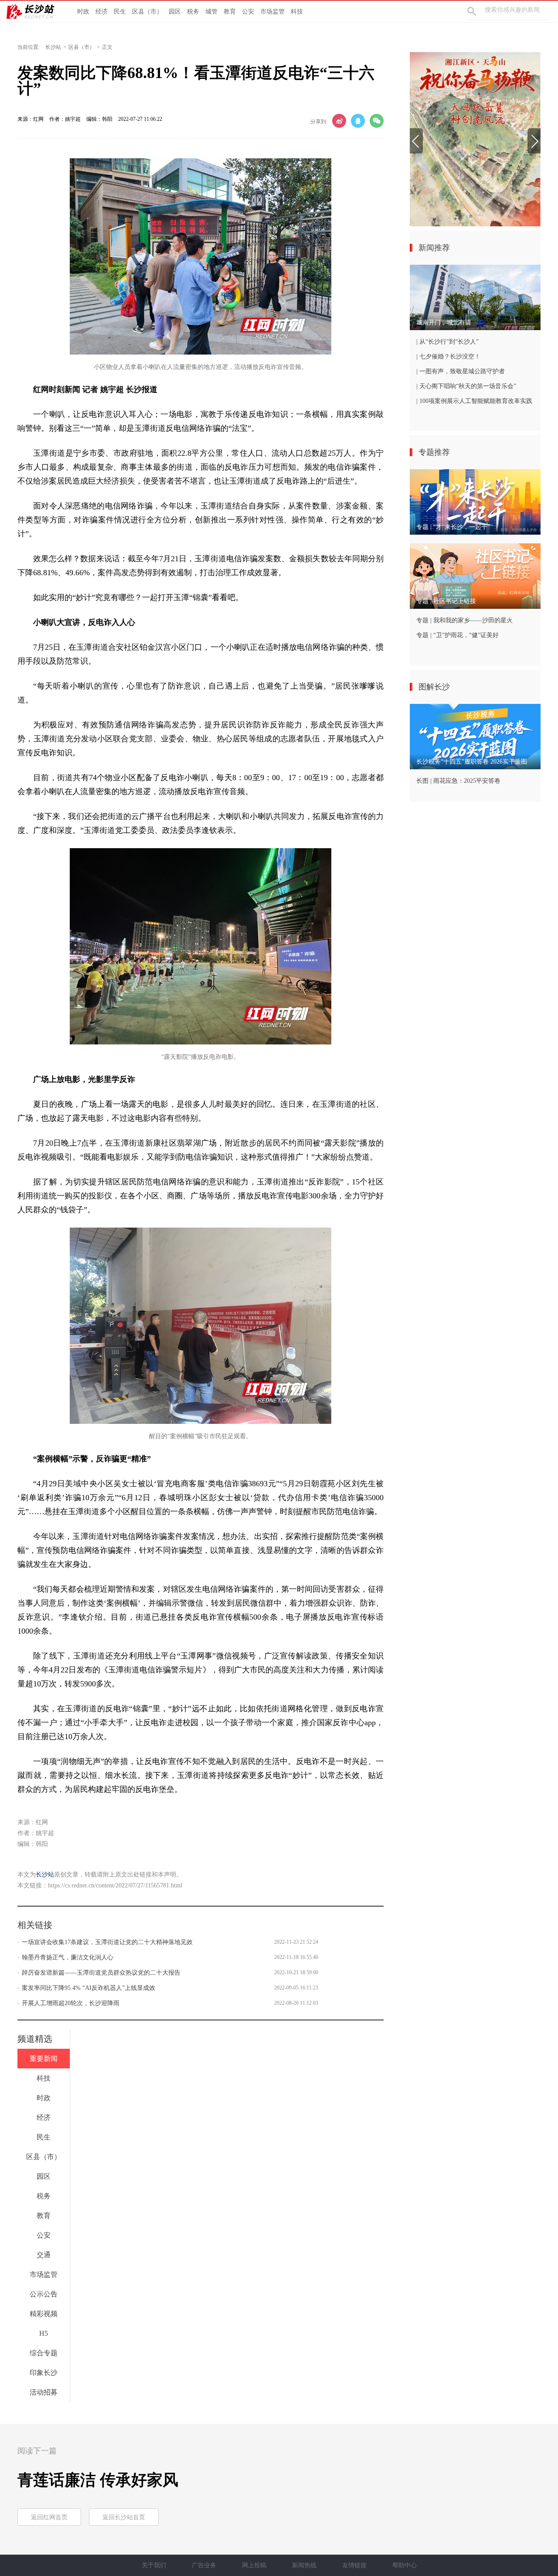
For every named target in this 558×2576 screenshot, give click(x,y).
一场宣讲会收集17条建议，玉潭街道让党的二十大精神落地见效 (107, 1942)
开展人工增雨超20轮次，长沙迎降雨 (71, 2003)
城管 (211, 12)
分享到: (319, 122)
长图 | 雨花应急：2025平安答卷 (458, 781)
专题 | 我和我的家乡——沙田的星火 (464, 620)
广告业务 (204, 2565)
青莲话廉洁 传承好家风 (98, 2480)
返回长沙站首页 (124, 2517)
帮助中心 (405, 2565)
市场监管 (272, 12)
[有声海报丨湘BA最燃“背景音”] (475, 139)
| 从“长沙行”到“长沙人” (447, 342)
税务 (193, 12)
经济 (102, 12)
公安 (248, 12)
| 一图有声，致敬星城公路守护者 (461, 371)
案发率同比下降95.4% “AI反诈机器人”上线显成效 (88, 1988)
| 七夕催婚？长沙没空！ (448, 357)
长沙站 (53, 47)
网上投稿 (254, 2565)
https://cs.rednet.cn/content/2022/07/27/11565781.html (115, 1885)
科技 (297, 12)
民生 (120, 12)
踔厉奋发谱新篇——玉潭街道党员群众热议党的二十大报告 (101, 1973)
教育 (230, 12)
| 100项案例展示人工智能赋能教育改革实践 (474, 401)
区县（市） (147, 12)
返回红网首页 (49, 2517)
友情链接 (354, 2565)
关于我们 (154, 2565)
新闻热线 (304, 2565)
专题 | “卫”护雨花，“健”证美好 (458, 635)
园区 (175, 12)
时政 (83, 12)
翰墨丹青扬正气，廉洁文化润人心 (68, 1957)
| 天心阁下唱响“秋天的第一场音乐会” (466, 386)
